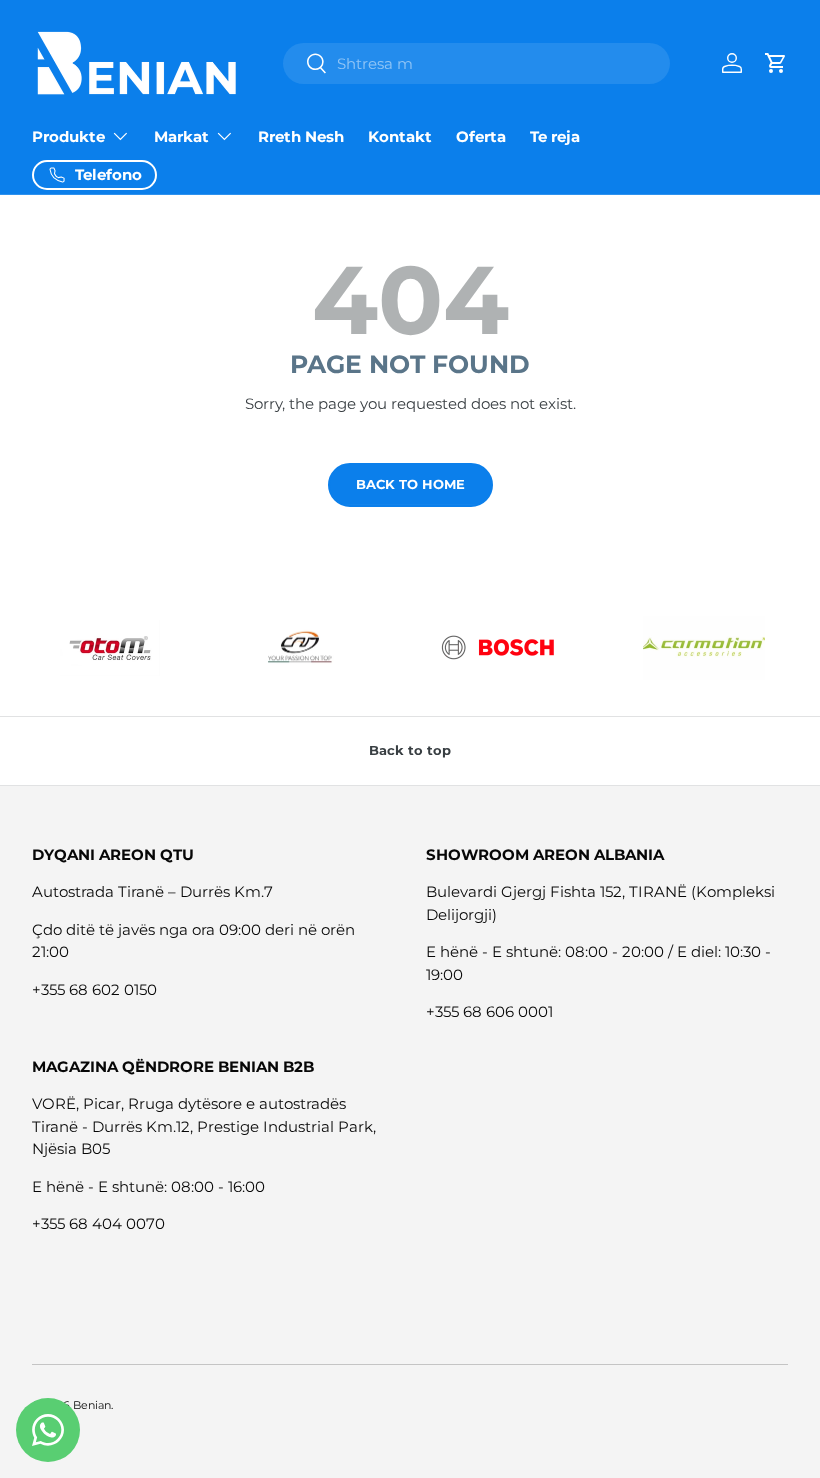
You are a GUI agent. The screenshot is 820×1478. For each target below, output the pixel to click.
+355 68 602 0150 (94, 989)
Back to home (410, 484)
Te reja (555, 136)
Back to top (410, 750)
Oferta (481, 136)
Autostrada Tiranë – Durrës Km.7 (152, 891)
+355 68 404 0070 (98, 1223)
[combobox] (476, 63)
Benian (92, 1405)
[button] (776, 63)
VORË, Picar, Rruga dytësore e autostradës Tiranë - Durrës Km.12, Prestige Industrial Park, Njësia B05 (204, 1126)
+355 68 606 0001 (489, 1011)
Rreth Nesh (301, 136)
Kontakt (400, 136)
